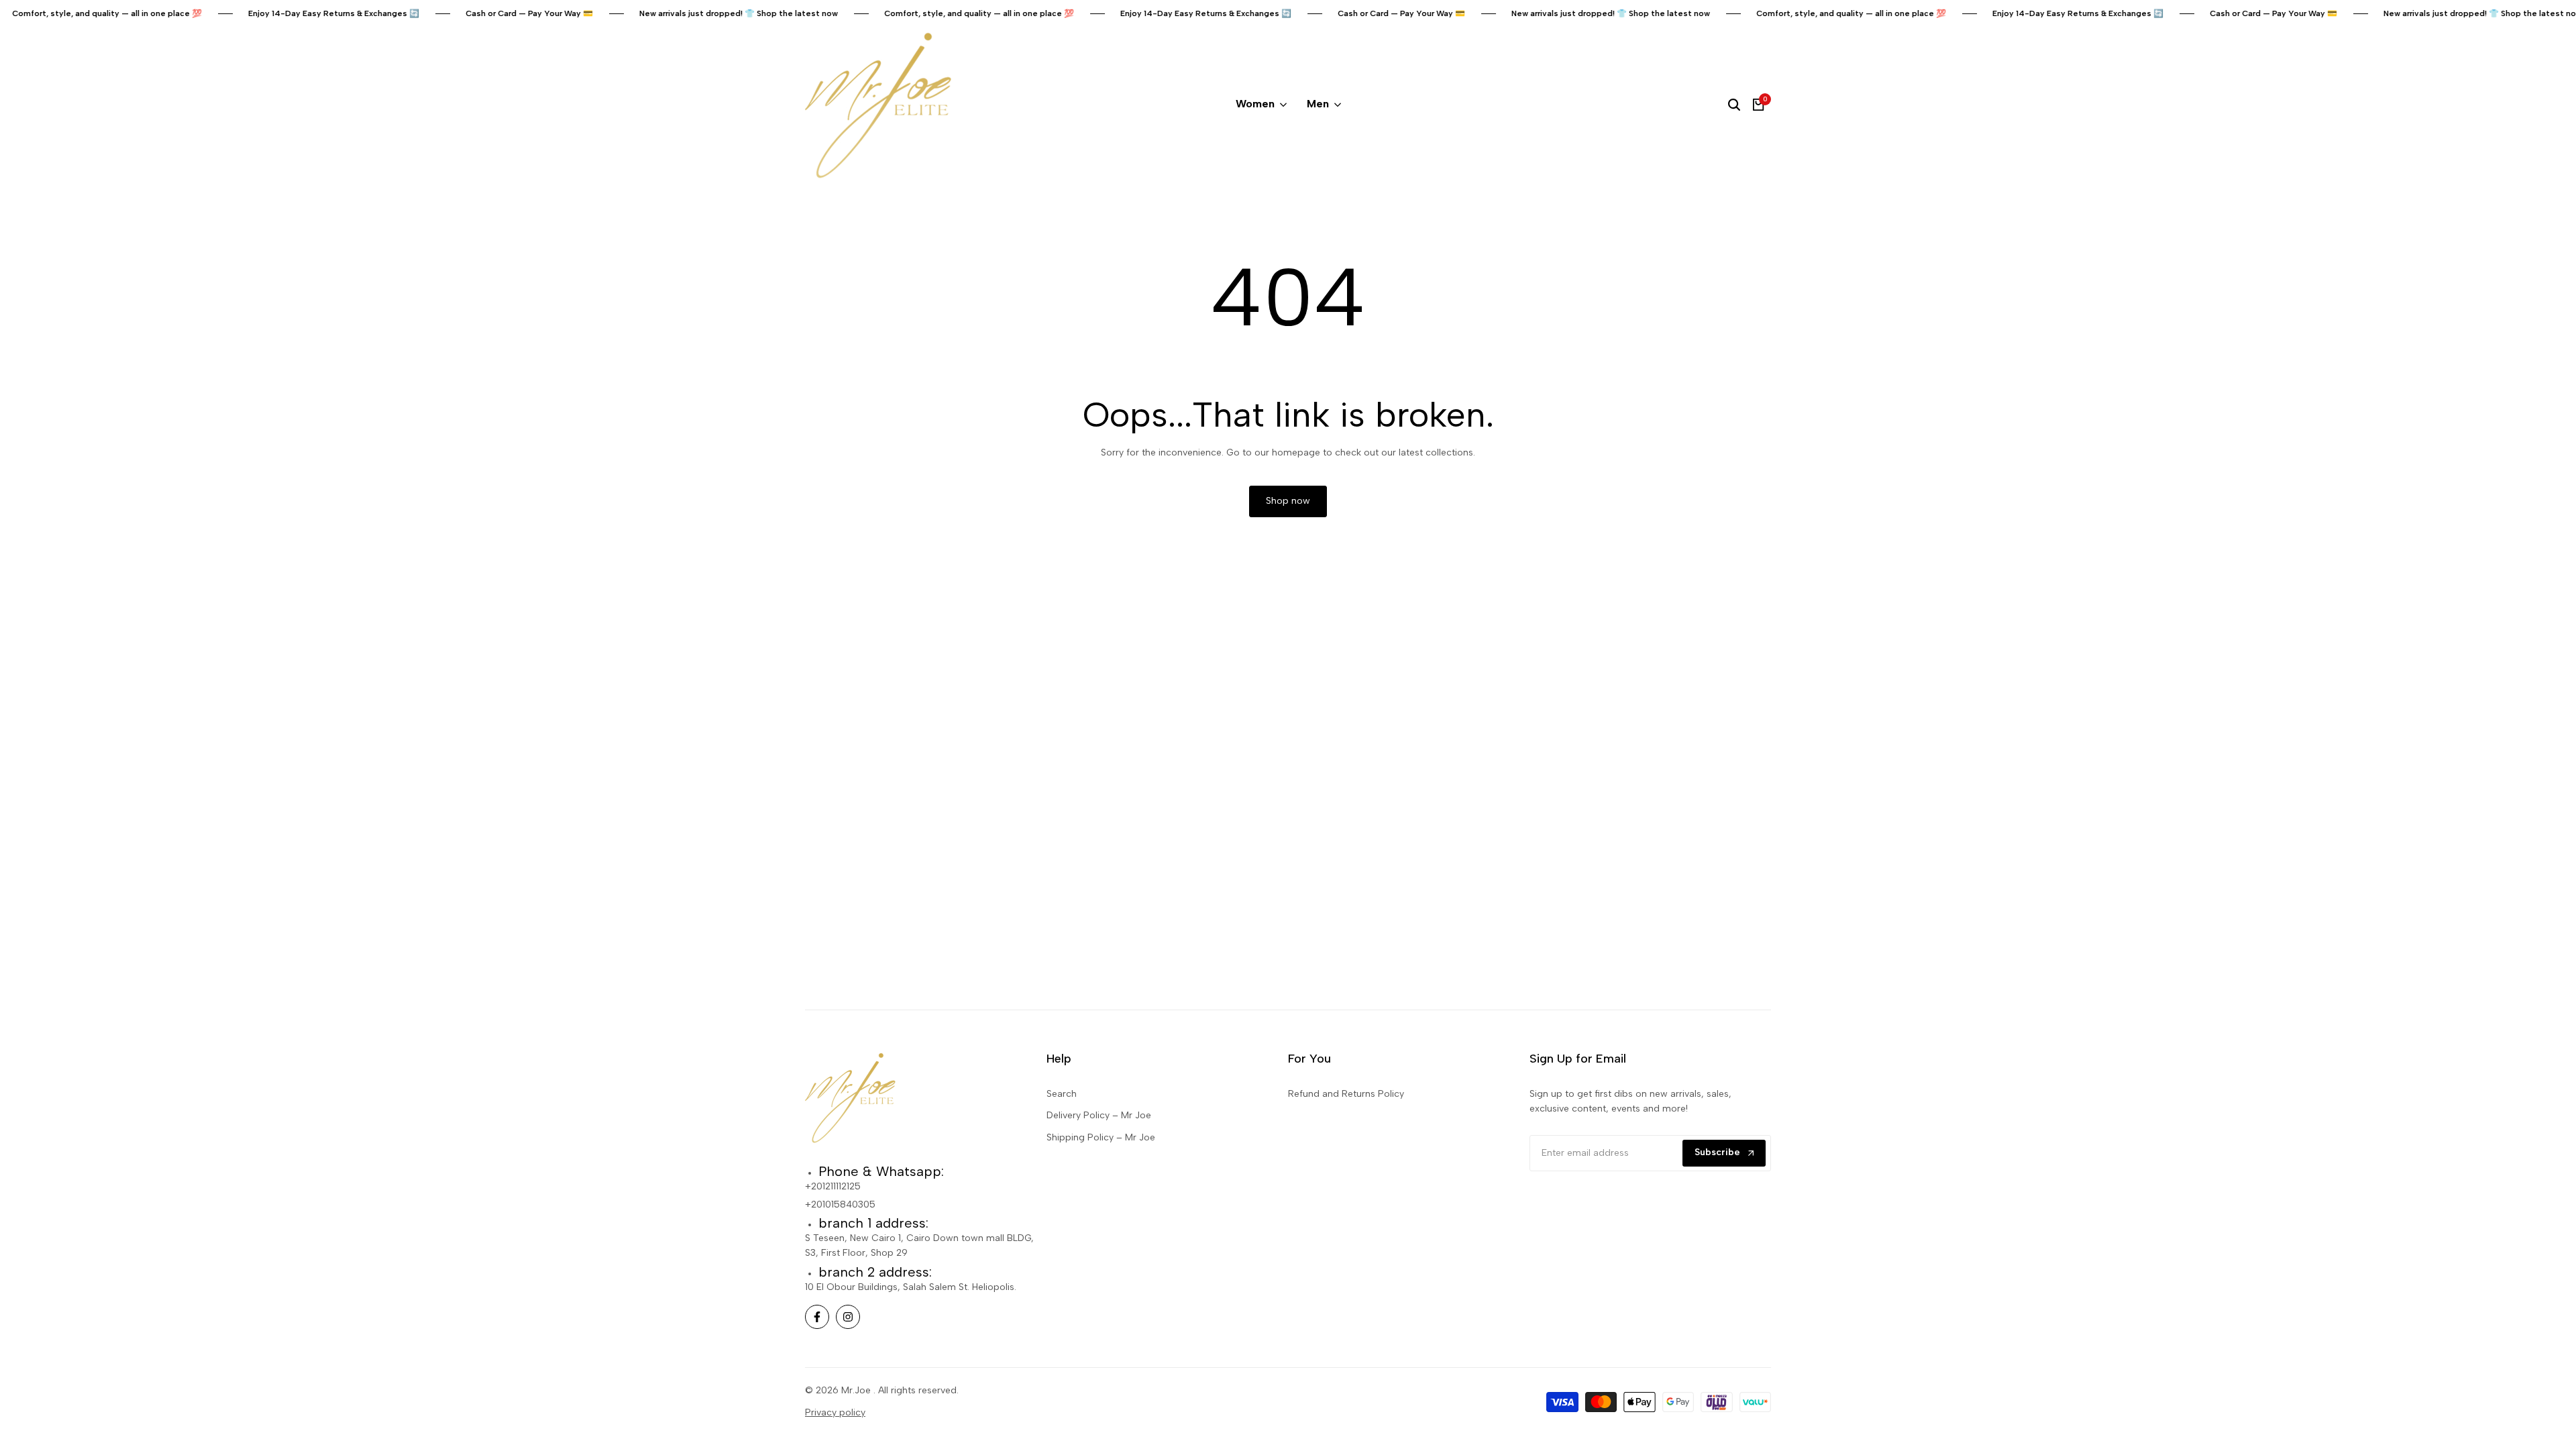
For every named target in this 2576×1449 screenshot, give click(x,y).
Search (1062, 1094)
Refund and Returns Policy (1346, 1094)
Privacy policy (835, 1412)
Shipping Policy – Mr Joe (1101, 1137)
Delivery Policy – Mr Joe (1099, 1115)
